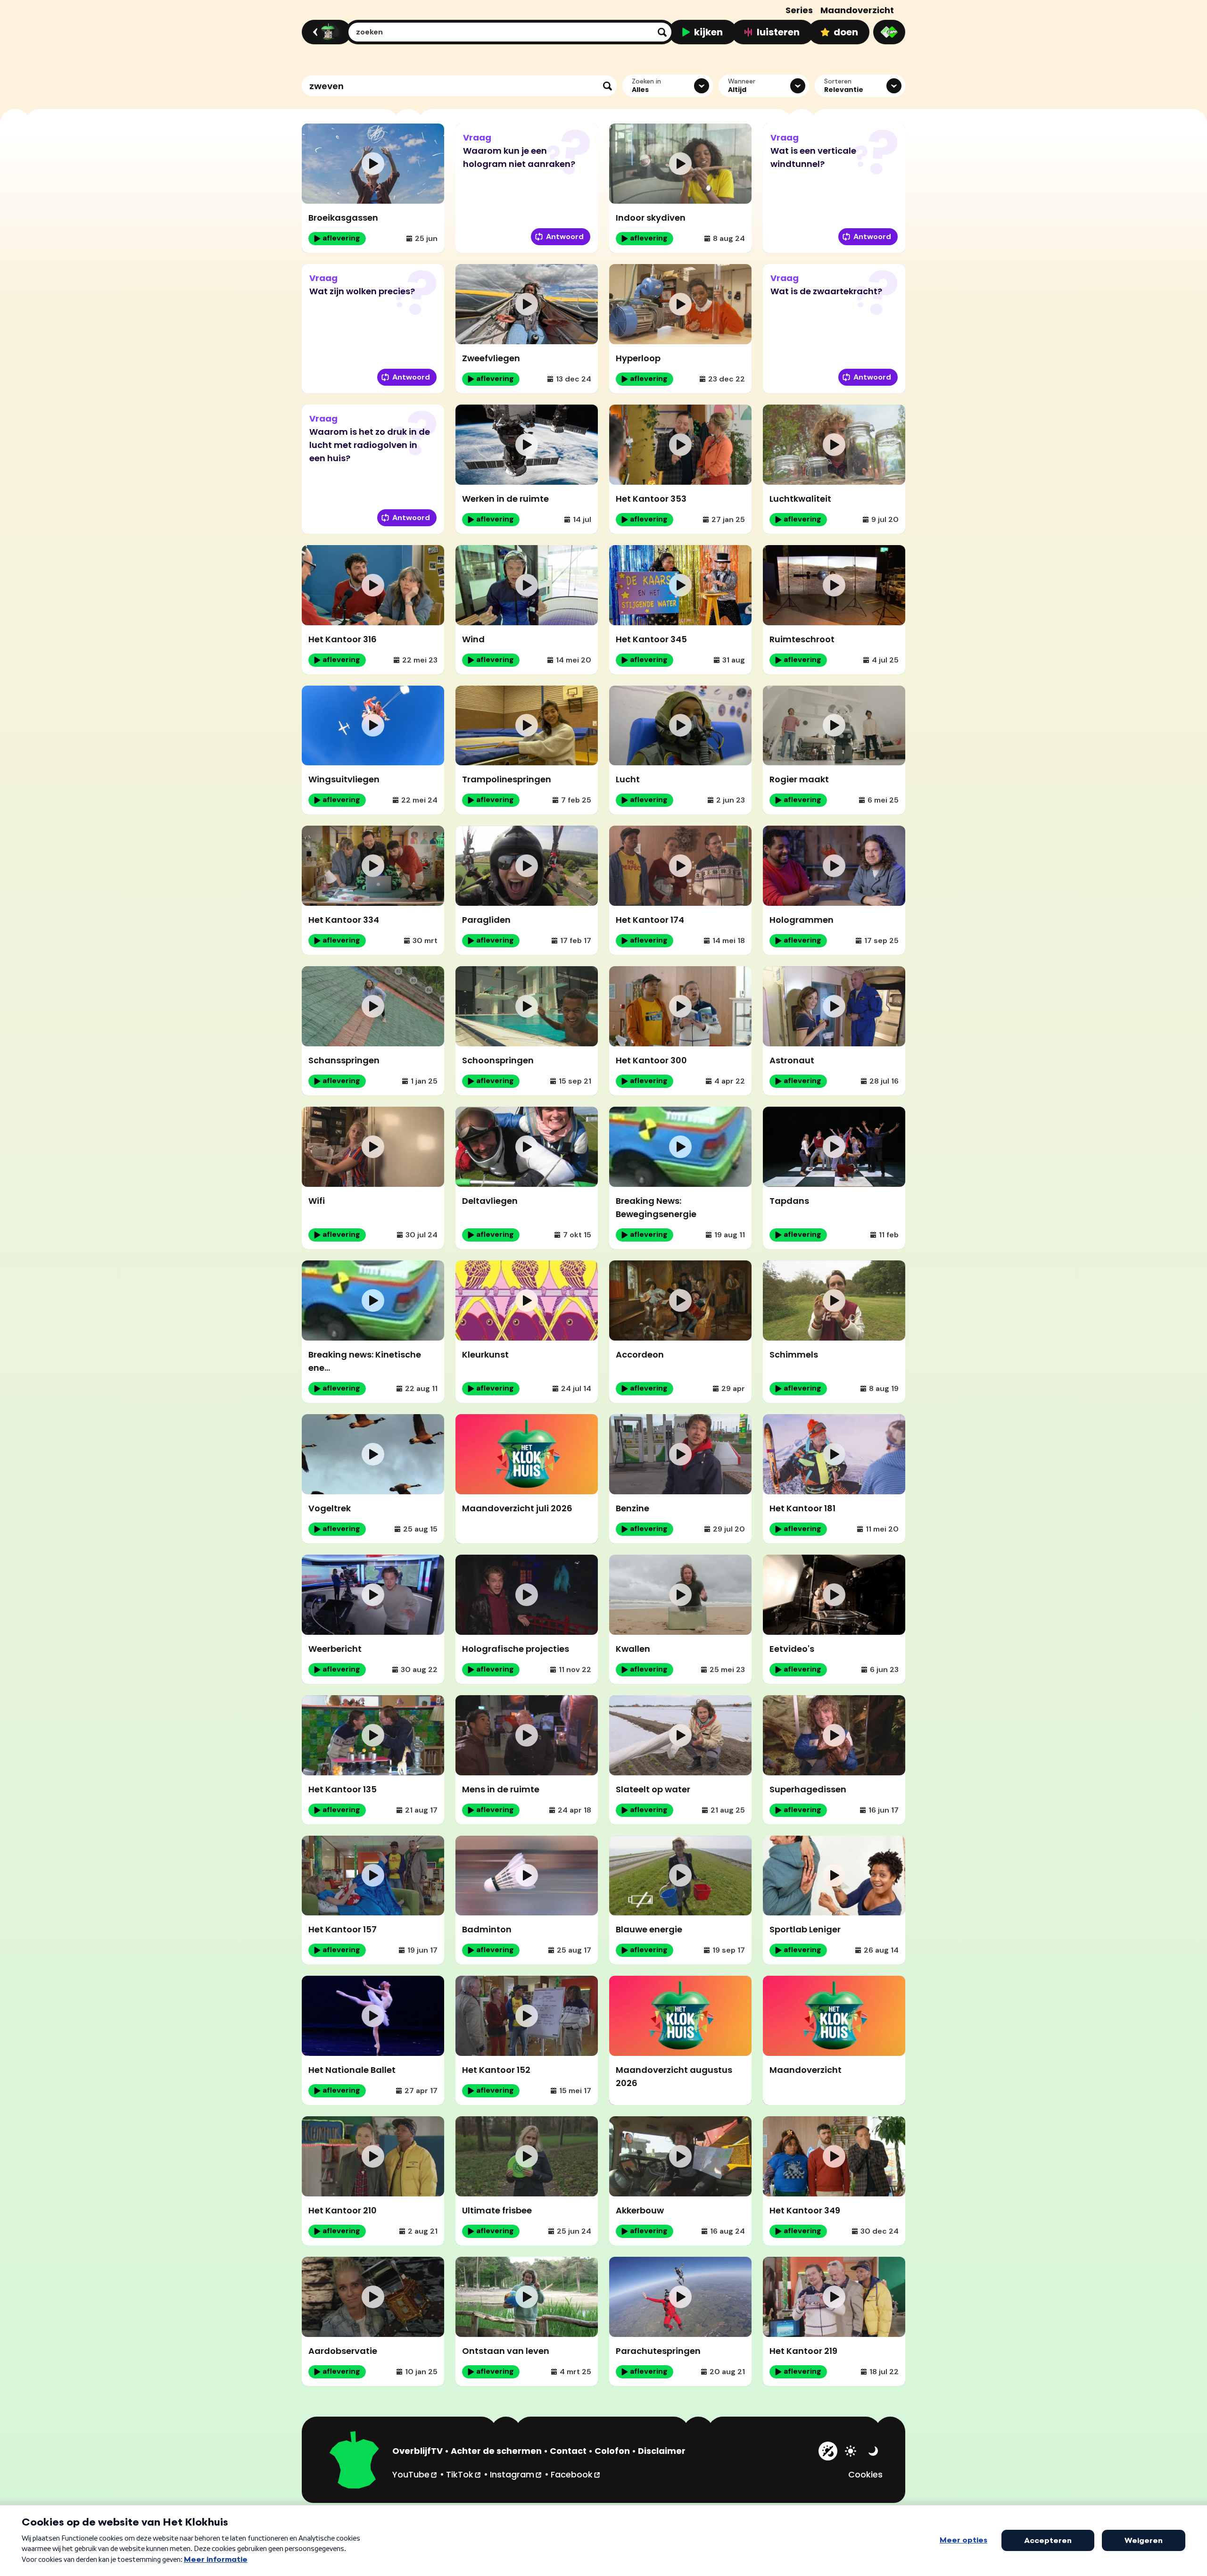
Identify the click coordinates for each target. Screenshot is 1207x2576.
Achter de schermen (496, 2451)
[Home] (325, 32)
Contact (568, 2451)
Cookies (865, 2474)
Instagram (516, 2474)
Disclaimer (662, 2451)
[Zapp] (889, 32)
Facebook (576, 2474)
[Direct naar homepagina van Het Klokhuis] (355, 2461)
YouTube (415, 2474)
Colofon (612, 2451)
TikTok (464, 2474)
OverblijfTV (417, 2451)
